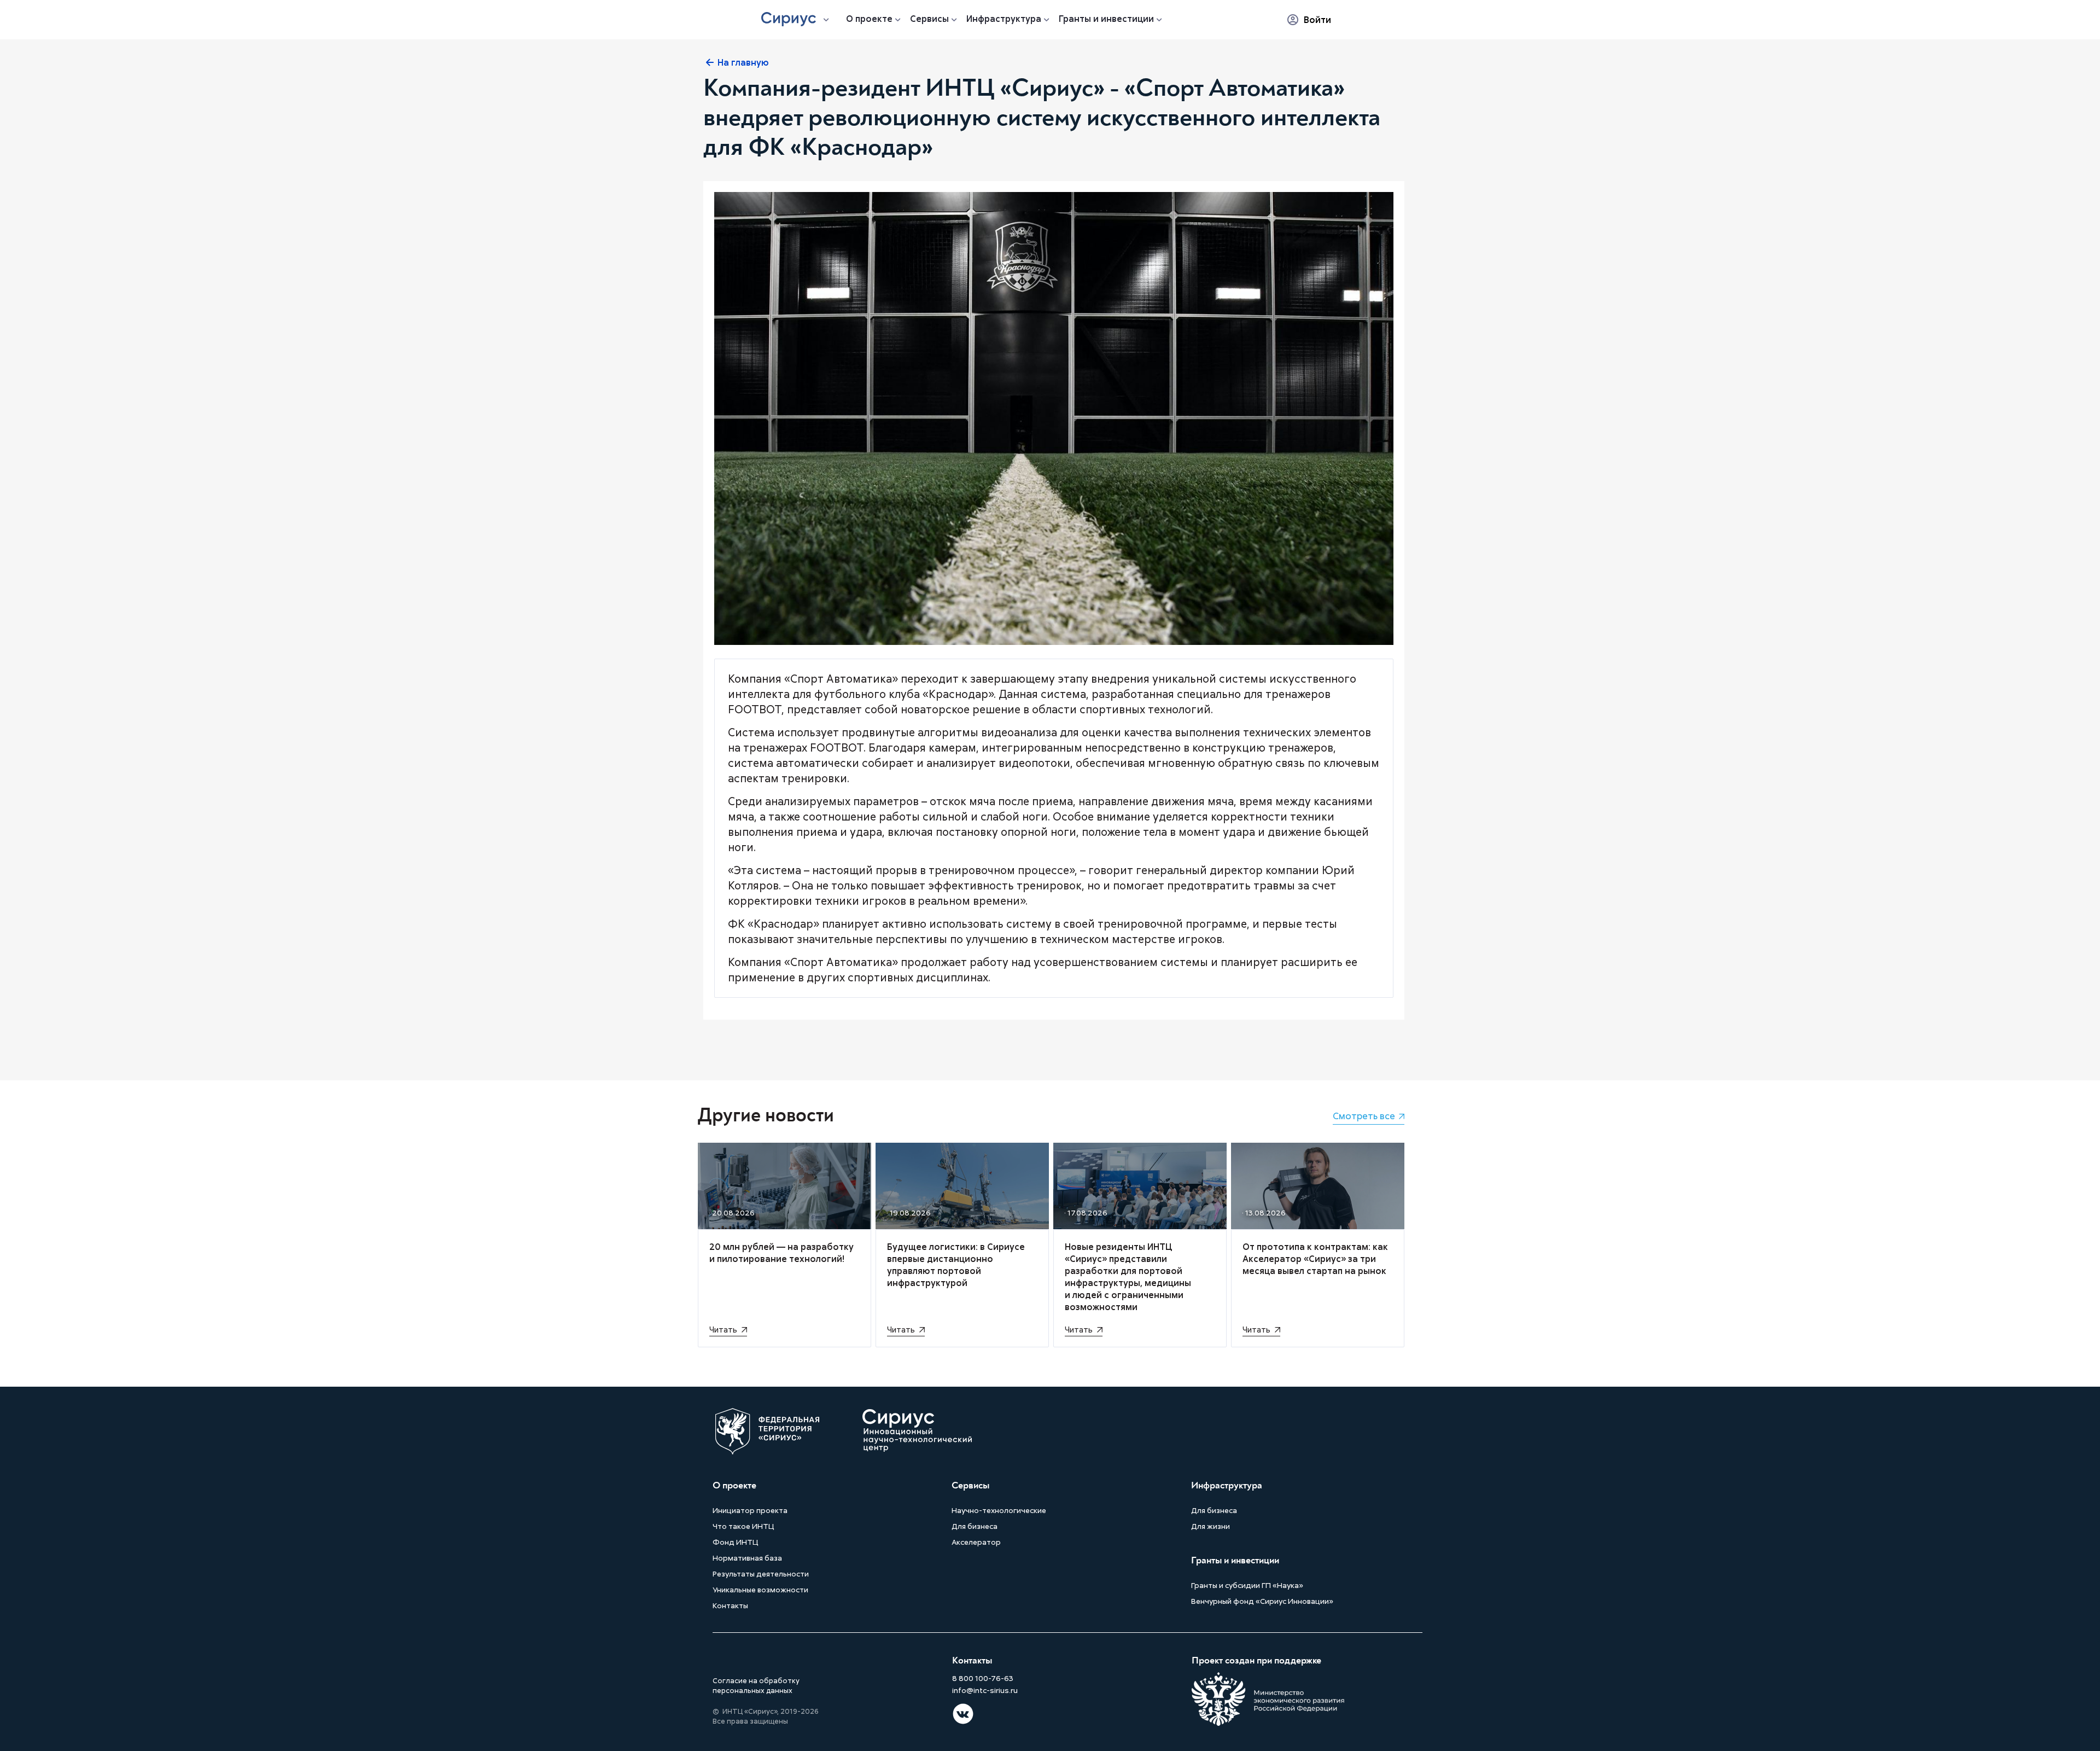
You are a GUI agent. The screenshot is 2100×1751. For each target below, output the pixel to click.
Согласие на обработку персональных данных (756, 1685)
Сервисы (929, 19)
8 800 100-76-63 (983, 1678)
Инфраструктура (1004, 19)
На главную (743, 62)
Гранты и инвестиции (1106, 19)
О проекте (869, 19)
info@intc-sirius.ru (985, 1690)
